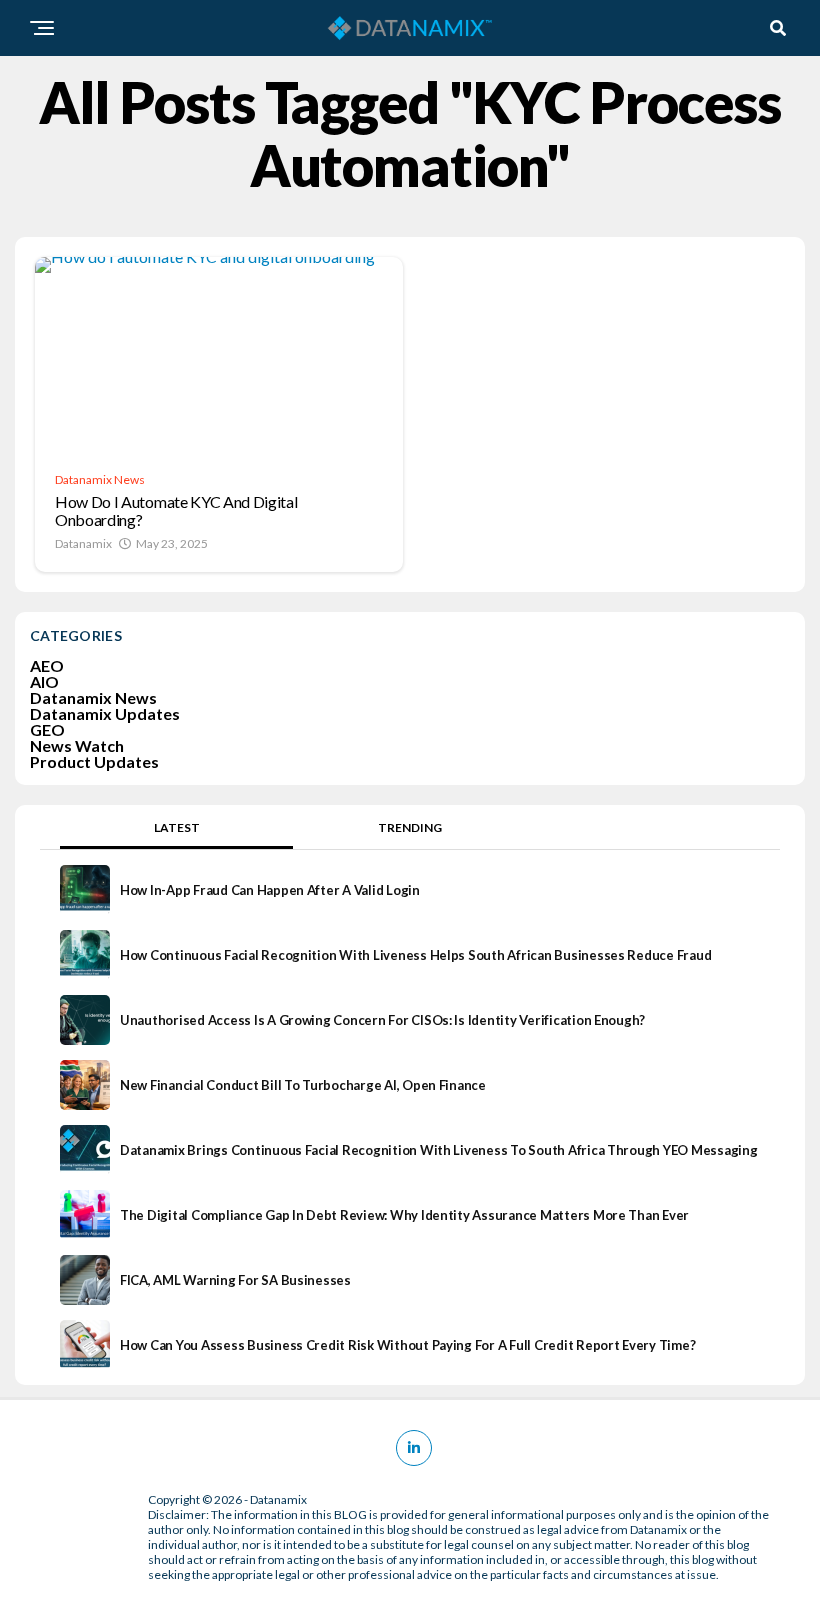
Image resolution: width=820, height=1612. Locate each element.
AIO (44, 681)
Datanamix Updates (105, 713)
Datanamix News (93, 697)
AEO (47, 665)
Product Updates (94, 761)
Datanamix (83, 543)
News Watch (77, 745)
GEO (47, 729)
